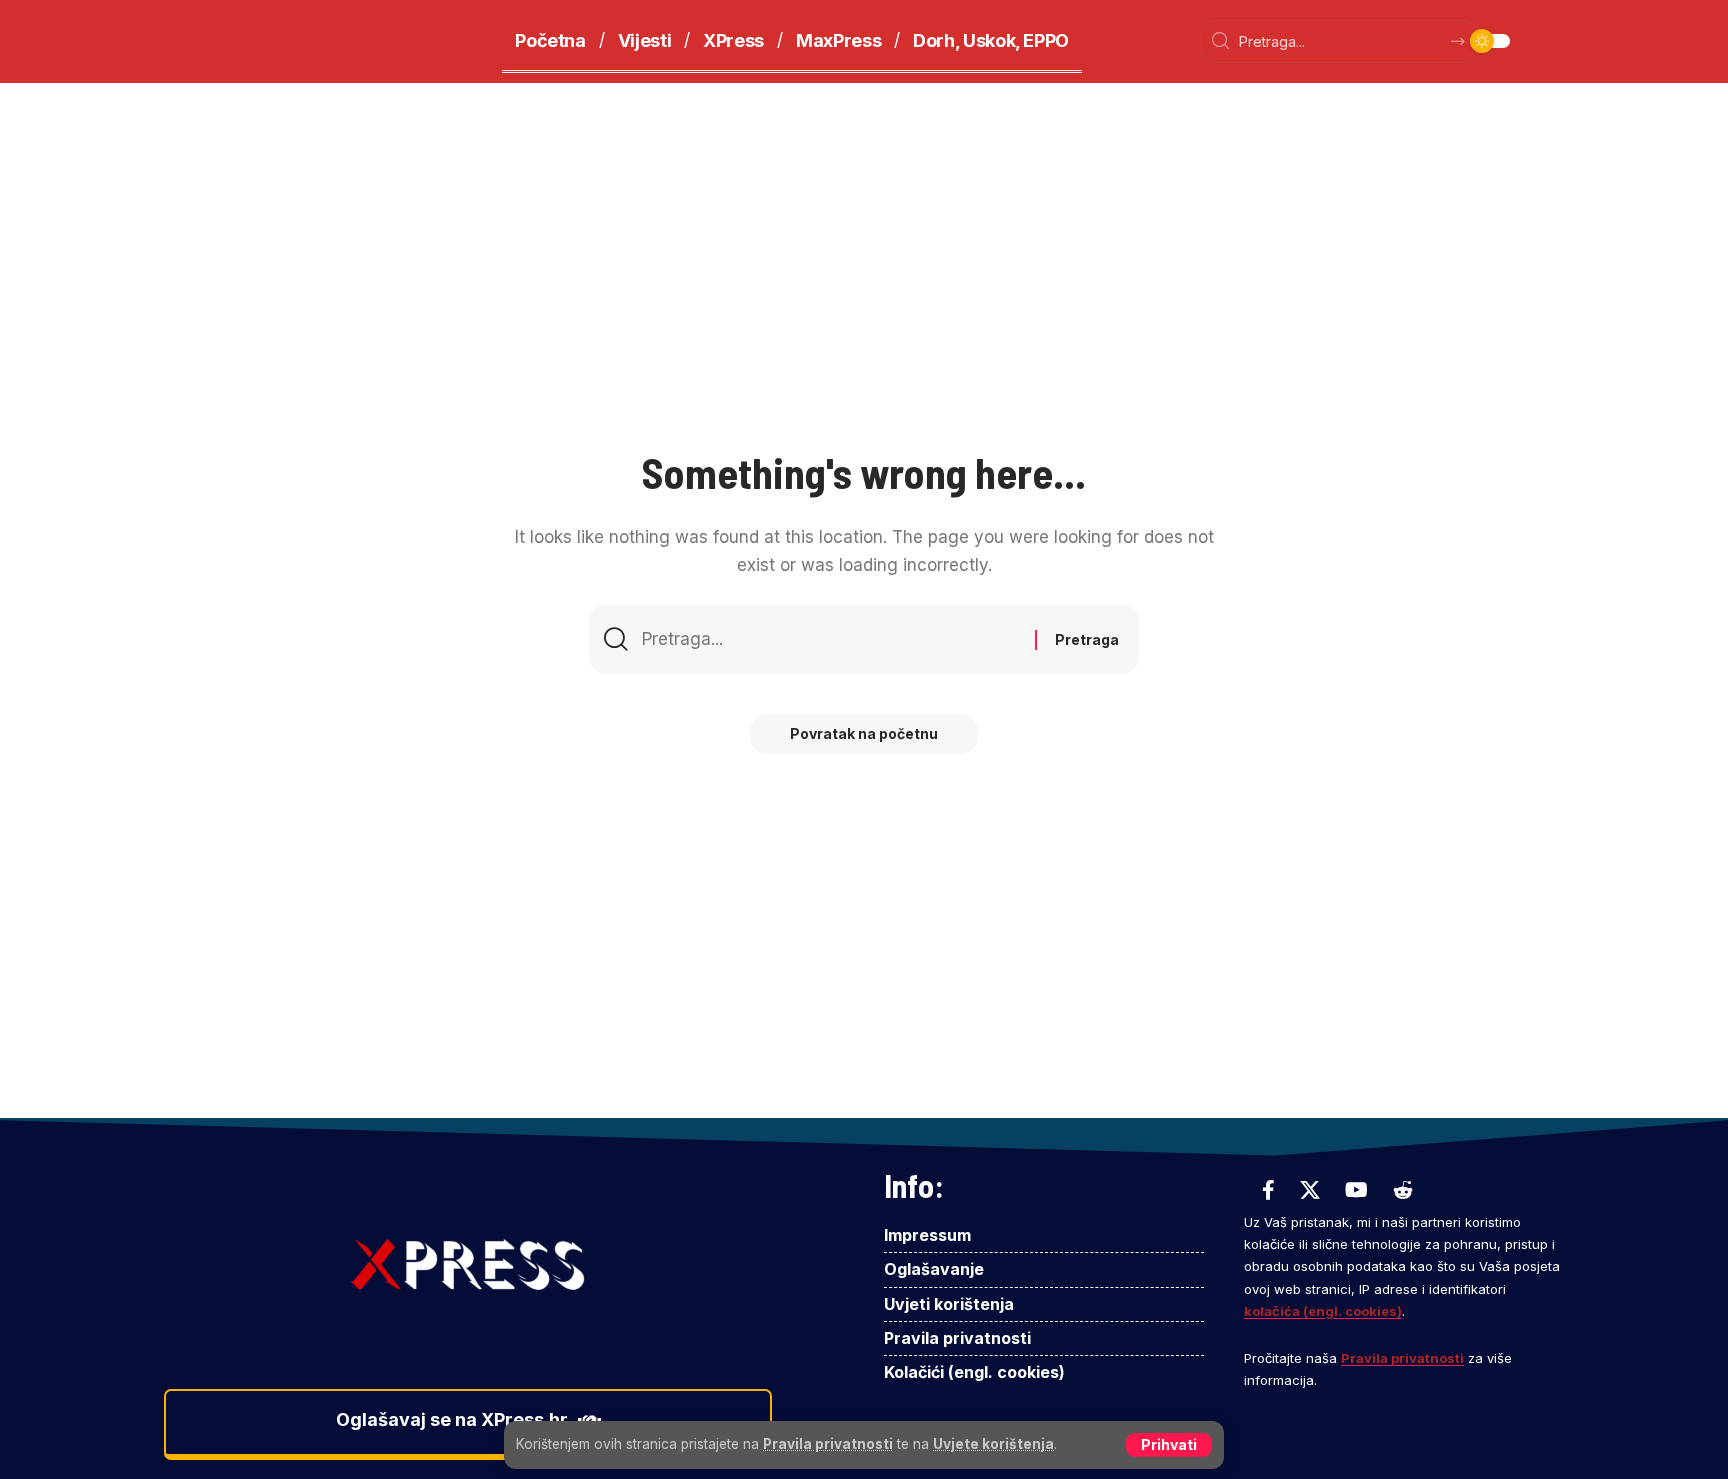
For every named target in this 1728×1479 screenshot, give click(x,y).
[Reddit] (1403, 1190)
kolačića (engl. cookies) (1323, 1311)
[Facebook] (1268, 1190)
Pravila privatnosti (828, 1444)
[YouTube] (1356, 1190)
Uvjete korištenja (993, 1444)
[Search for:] (831, 639)
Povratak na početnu (864, 733)
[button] (1169, 1445)
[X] (1310, 1190)
